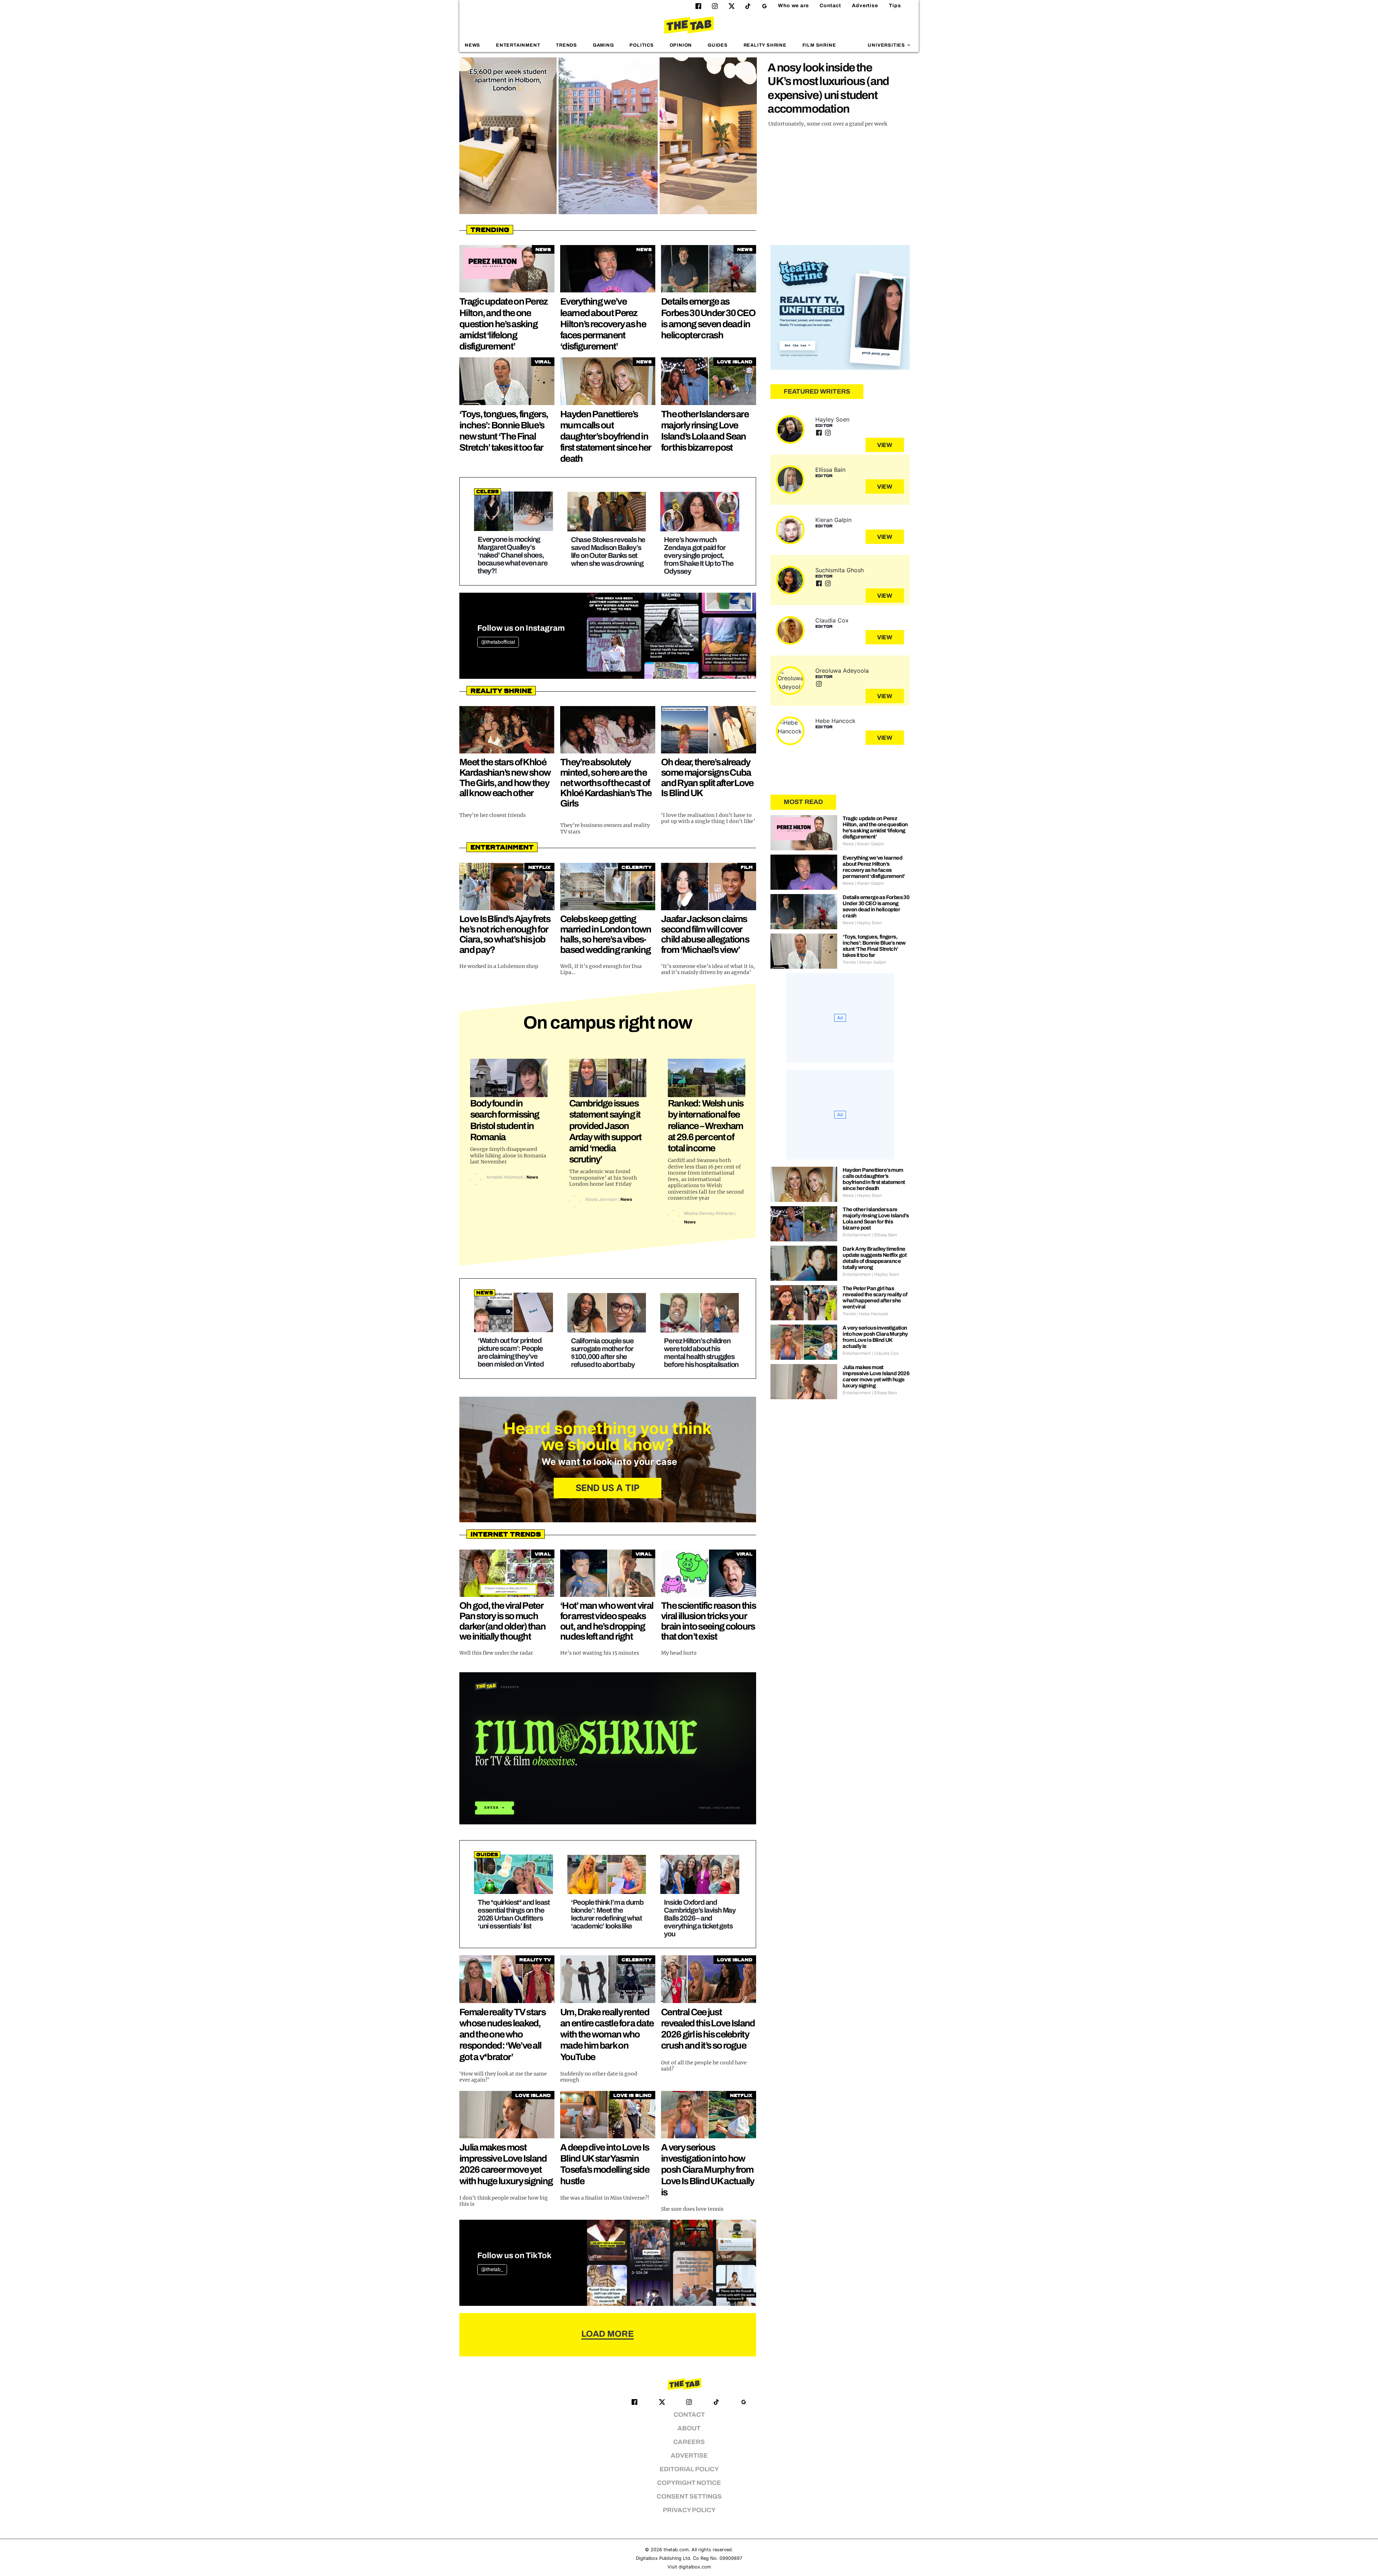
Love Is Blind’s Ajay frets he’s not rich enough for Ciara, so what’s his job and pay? (505, 934)
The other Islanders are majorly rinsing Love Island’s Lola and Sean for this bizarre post (876, 1219)
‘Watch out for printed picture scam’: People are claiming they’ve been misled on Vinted (511, 1352)
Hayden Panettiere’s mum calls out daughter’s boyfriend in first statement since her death (606, 436)
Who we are (793, 6)
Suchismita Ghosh (840, 570)
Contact (830, 6)
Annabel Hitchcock (505, 1177)
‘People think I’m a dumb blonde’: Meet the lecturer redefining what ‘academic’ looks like (607, 1914)
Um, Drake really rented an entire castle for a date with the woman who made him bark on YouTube (607, 2034)
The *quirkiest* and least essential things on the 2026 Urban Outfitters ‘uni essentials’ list (514, 1914)
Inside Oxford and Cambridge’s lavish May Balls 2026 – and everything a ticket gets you (700, 1918)
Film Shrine (819, 45)
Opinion (681, 45)
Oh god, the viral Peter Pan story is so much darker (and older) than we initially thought (502, 1621)
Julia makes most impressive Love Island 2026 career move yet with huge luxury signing (876, 1376)
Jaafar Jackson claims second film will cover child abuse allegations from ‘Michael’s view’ (705, 934)
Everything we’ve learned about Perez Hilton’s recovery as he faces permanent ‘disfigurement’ (603, 324)
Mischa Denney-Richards (709, 1213)
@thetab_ (492, 2269)
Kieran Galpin (833, 520)
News (472, 45)
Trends (566, 45)
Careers (689, 2442)
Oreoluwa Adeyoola (842, 671)
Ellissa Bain (830, 470)
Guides (718, 45)
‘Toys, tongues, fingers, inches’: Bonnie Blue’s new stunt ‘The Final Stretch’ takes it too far (874, 946)
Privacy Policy (689, 2510)
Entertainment (518, 45)
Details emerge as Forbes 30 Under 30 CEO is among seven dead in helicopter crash (876, 906)
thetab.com (676, 2550)
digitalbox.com (695, 2567)
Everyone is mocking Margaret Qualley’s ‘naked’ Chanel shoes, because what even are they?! (513, 555)
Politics (641, 45)
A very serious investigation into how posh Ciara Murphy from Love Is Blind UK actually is (708, 2170)
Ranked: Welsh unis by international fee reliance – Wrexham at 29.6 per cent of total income (706, 1126)
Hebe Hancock (835, 721)
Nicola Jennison (601, 1199)
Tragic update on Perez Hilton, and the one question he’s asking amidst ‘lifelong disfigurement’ (504, 324)
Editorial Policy (689, 2469)
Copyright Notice (689, 2483)
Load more (608, 2334)
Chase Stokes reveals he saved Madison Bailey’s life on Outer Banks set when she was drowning (608, 551)
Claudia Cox (832, 620)
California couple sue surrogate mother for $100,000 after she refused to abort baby (603, 1353)
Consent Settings (689, 2497)
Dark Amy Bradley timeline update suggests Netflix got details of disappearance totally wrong (875, 1258)
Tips (895, 6)
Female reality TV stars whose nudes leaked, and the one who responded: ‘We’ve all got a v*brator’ (502, 2034)
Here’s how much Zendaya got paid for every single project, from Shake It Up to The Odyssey (699, 555)
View (885, 445)
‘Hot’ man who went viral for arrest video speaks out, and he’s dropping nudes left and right (607, 1621)
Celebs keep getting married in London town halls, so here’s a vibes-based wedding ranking (606, 934)
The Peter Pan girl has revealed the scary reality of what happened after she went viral (875, 1298)
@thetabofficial (498, 642)
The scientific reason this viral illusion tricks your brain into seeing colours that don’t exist (708, 1621)
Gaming (603, 45)
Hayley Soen (832, 419)
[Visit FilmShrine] (608, 1748)
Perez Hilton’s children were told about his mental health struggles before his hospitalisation (701, 1353)
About (689, 2428)
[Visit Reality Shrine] (840, 307)
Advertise (865, 6)
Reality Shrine (765, 45)
